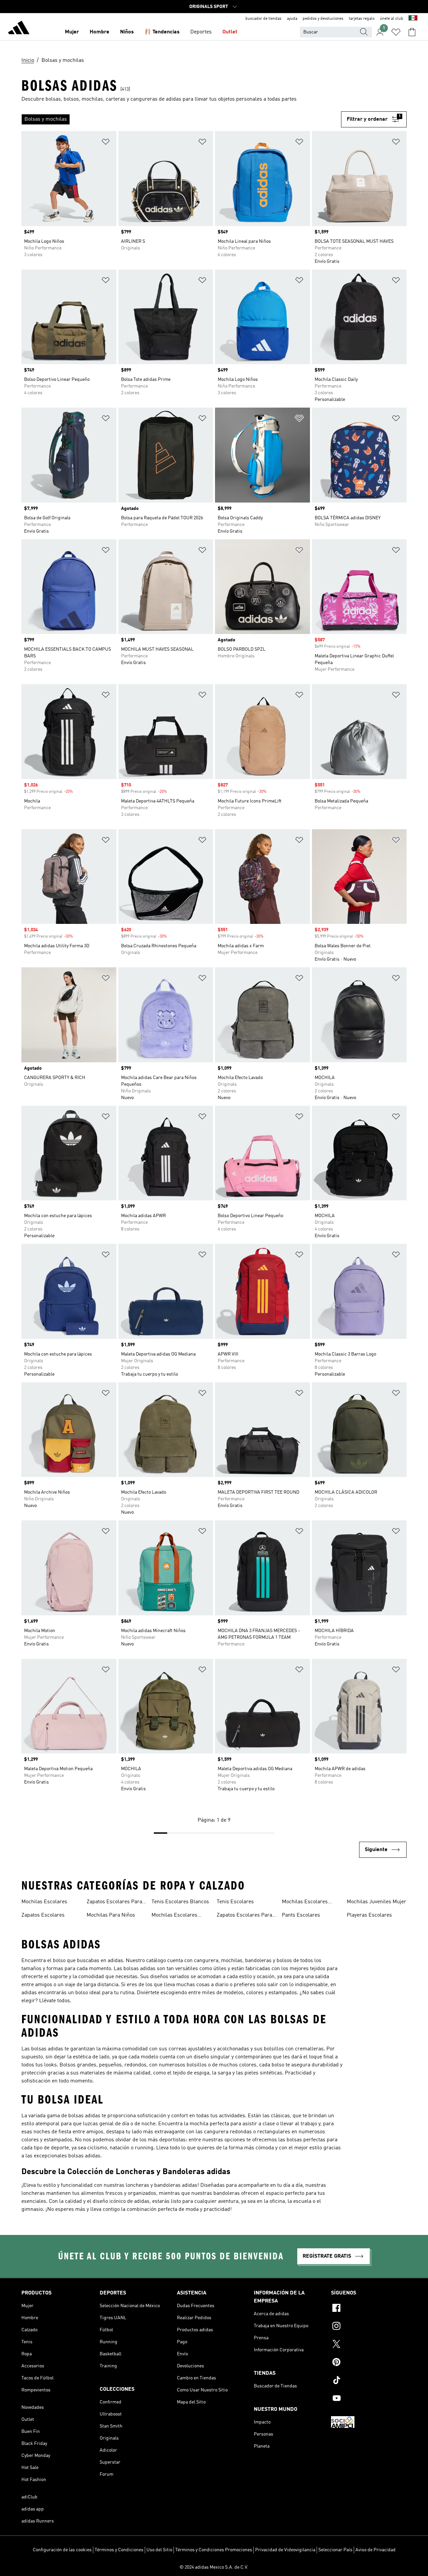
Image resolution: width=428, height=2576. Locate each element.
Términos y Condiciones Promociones (214, 2550)
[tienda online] (19, 29)
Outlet (230, 32)
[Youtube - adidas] (369, 2399)
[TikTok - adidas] (369, 2381)
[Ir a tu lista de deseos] (396, 32)
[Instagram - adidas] (369, 2327)
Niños (127, 32)
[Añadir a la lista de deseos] (106, 143)
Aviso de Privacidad (376, 2550)
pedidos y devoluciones (323, 19)
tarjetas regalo (362, 19)
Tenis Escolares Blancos (180, 1902)
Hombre (99, 32)
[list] (181, 119)
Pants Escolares (301, 1915)
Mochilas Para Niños (111, 1915)
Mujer (72, 32)
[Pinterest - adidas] (369, 2363)
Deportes (201, 32)
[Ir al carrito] (412, 32)
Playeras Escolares (369, 1915)
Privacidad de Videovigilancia (285, 2550)
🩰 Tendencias (162, 32)
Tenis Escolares (235, 1902)
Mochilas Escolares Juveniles (174, 1916)
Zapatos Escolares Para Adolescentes (114, 1903)
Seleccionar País (335, 2550)
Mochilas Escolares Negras (305, 1903)
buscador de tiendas (263, 19)
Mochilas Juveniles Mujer (377, 1902)
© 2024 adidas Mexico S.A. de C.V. (214, 2567)
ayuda (292, 19)
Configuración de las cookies (62, 2550)
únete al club (392, 19)
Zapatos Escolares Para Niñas (244, 1916)
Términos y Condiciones (119, 2550)
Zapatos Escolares (43, 1915)
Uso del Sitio (159, 2550)
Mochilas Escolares (44, 1902)
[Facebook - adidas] (369, 2309)
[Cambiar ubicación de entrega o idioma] (413, 19)
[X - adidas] (369, 2345)
